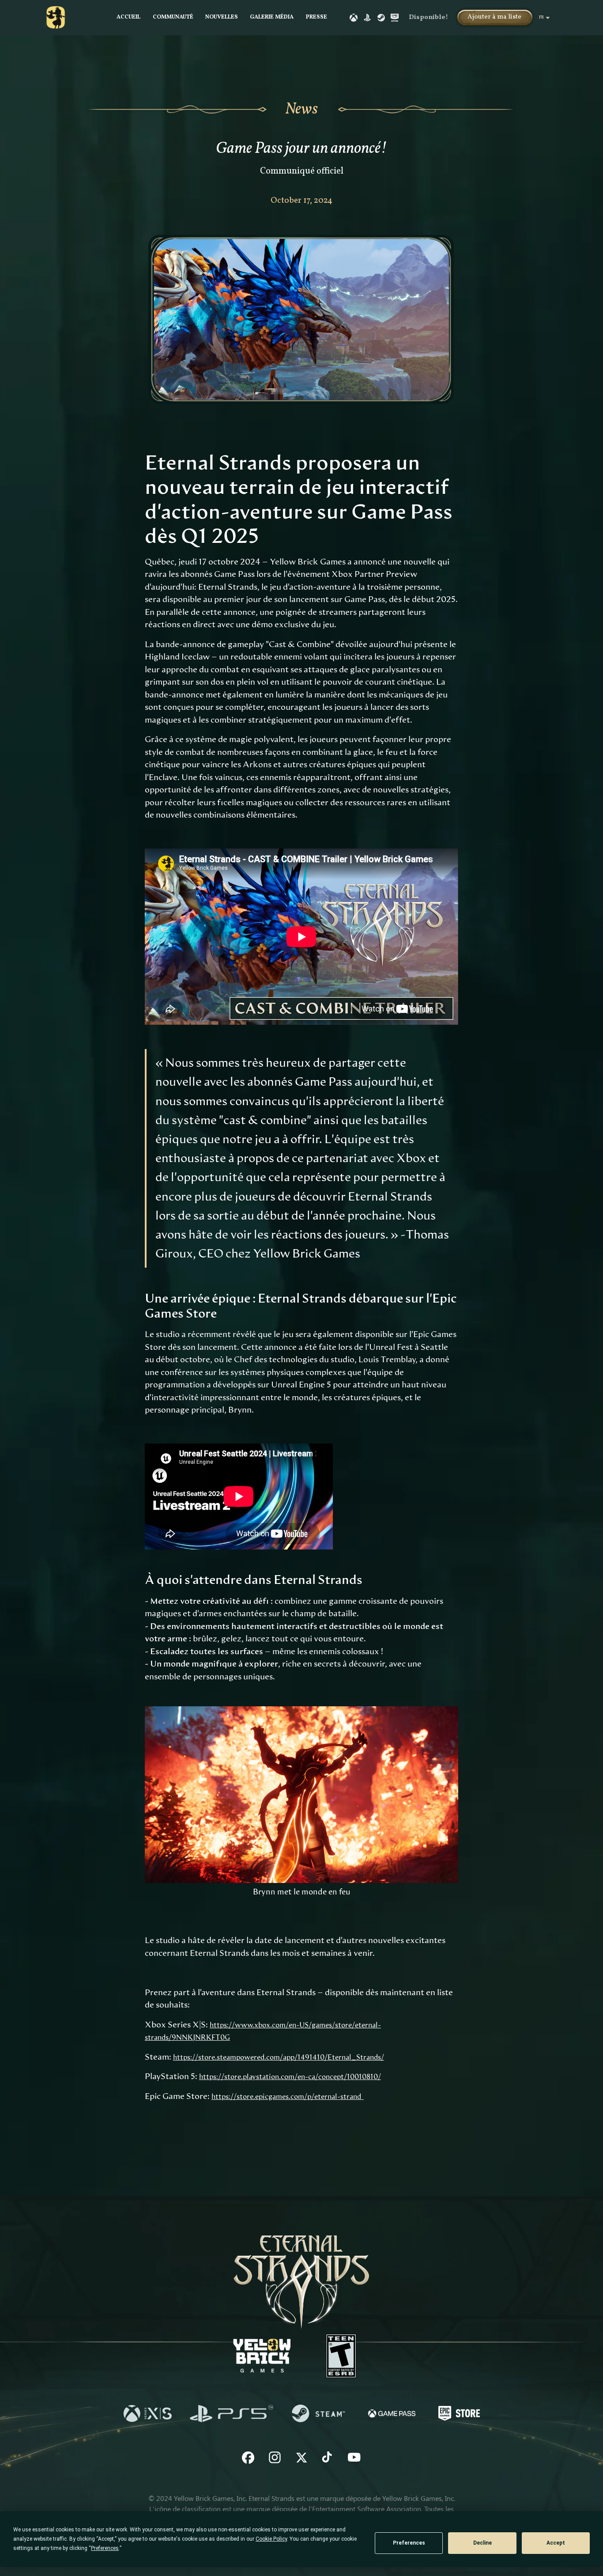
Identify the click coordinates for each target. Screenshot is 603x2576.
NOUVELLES (222, 17)
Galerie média (272, 17)
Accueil (128, 17)
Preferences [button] (105, 2548)
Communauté (173, 17)
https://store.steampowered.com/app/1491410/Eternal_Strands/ (279, 2057)
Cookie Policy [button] (271, 2539)
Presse (317, 17)
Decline (482, 2543)
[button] (495, 18)
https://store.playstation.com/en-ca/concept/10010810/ (290, 2077)
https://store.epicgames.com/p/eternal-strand (288, 2097)
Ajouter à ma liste (494, 17)
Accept (556, 2543)
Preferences (409, 2543)
